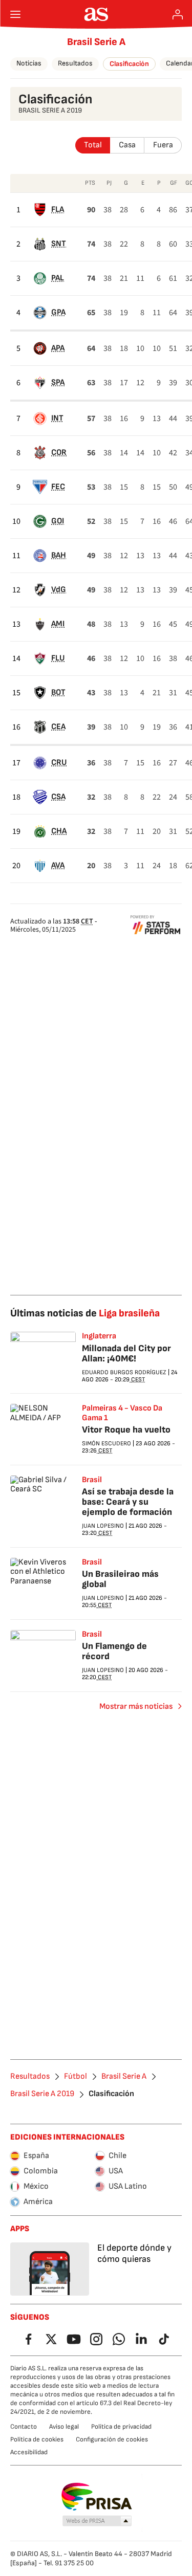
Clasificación (129, 64)
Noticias (29, 63)
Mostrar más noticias (136, 1707)
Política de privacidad (121, 2427)
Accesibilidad (29, 2452)
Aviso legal (64, 2427)
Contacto (24, 2427)
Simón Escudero (106, 1444)
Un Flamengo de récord (114, 1651)
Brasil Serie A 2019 (42, 2094)
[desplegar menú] (15, 14)
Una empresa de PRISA (96, 2497)
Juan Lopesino (103, 1526)
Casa (127, 145)
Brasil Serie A (96, 42)
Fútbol (76, 2077)
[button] (97, 2521)
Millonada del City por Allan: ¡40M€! (126, 1353)
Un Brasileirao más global (120, 1579)
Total (93, 145)
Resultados (75, 63)
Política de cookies (37, 2439)
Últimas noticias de (85, 1313)
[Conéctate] (178, 14)
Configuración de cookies (112, 2439)
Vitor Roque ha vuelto (126, 1430)
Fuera (163, 145)
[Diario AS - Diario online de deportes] (96, 14)
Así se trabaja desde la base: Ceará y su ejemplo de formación (128, 1502)
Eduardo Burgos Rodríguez (124, 1372)
